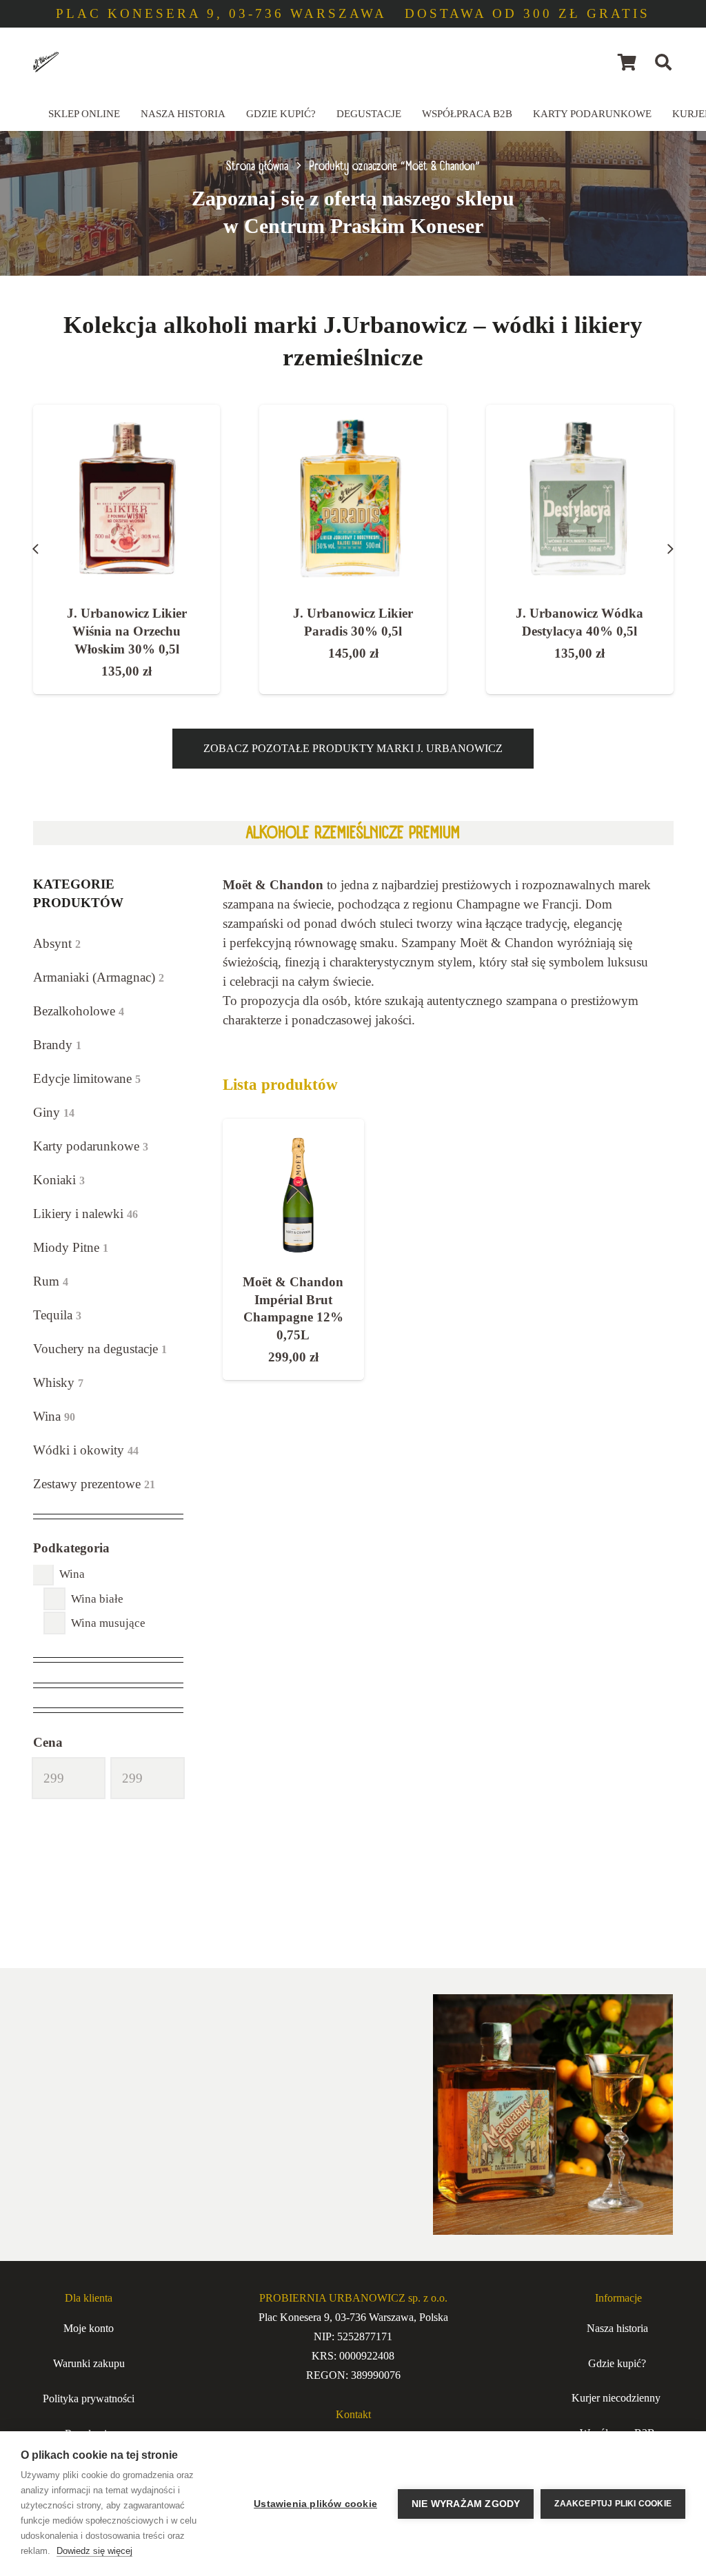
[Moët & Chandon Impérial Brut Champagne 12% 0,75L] (293, 1189)
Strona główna (257, 166)
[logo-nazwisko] (46, 62)
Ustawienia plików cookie (315, 2504)
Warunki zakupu (89, 2363)
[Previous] (36, 549)
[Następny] (670, 549)
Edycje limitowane (87, 1078)
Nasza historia (617, 2328)
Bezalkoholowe (79, 1011)
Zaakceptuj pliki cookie (613, 2504)
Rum (51, 1281)
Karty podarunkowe (91, 1146)
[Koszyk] (627, 62)
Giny (54, 1112)
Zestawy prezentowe (94, 1484)
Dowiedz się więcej (94, 2551)
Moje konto (89, 2328)
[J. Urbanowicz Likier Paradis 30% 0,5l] (126, 498)
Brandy (57, 1045)
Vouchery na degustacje (100, 1349)
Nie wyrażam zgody (466, 2504)
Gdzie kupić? (617, 2363)
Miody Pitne (71, 1247)
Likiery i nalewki (85, 1214)
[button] (664, 62)
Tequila (57, 1315)
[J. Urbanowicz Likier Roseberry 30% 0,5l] (580, 498)
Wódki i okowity (86, 1450)
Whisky (58, 1382)
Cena (48, 1742)
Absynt (57, 943)
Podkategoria (71, 1548)
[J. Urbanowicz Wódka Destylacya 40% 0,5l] (353, 498)
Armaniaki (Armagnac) (99, 977)
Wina (54, 1416)
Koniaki (59, 1180)
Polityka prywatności (89, 2398)
